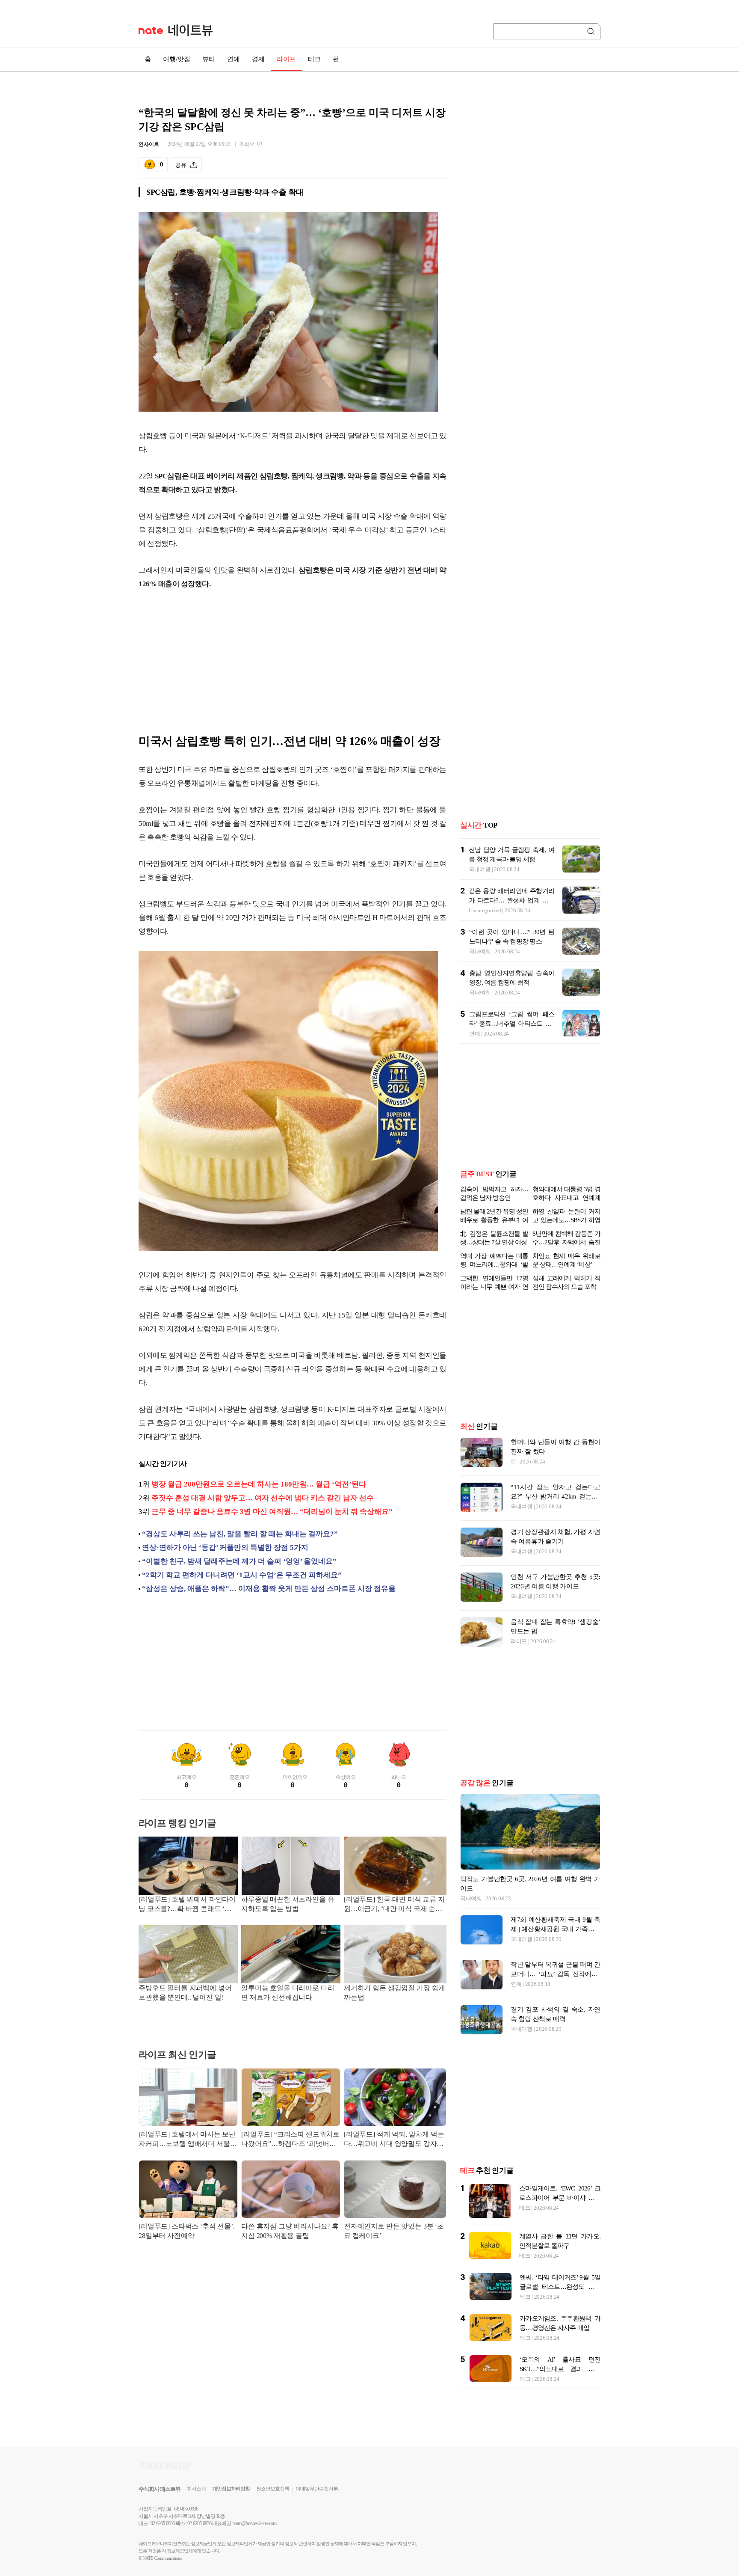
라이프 (286, 59)
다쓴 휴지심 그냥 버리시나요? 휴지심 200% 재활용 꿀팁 (290, 2231)
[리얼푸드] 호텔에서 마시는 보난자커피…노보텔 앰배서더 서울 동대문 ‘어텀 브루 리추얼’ (187, 2140)
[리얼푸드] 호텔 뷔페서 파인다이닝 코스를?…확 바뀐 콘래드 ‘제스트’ (187, 1905)
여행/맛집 (177, 59)
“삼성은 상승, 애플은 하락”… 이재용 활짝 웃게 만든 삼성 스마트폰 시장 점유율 (269, 1589)
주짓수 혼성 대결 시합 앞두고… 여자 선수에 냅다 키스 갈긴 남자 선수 (263, 1498)
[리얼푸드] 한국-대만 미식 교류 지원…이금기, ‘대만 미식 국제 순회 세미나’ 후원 (394, 1905)
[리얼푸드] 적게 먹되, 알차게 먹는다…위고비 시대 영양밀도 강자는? (394, 2140)
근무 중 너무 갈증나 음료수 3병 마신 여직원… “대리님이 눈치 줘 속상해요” (272, 1512)
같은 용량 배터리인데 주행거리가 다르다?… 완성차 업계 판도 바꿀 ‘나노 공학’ (511, 900)
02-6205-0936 (163, 2523)
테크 (314, 59)
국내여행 (480, 869)
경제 (258, 59)
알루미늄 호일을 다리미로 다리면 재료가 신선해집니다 (288, 1993)
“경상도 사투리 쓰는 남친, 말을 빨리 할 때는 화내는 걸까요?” (240, 1534)
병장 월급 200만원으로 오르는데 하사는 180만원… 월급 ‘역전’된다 (259, 1484)
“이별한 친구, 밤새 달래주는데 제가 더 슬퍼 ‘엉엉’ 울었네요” (239, 1561)
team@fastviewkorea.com (255, 2523)
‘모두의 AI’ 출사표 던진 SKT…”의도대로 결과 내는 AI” (560, 2369)
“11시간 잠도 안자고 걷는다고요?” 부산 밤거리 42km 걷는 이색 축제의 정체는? (556, 1496)
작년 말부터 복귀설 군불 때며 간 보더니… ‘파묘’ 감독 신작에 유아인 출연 (556, 1974)
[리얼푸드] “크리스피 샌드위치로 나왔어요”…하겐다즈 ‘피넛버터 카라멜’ (290, 2140)
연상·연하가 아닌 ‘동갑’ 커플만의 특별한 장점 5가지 (225, 1548)
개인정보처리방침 (231, 2489)
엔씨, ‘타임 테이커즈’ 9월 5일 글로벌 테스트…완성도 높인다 (560, 2287)
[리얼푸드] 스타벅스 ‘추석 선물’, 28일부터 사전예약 (187, 2231)
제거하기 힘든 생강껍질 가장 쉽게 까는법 (395, 1993)
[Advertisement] (293, 666)
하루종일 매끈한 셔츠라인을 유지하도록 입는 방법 (288, 1904)
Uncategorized (485, 910)
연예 (234, 59)
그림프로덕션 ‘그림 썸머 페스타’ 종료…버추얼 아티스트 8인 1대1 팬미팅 (512, 1024)
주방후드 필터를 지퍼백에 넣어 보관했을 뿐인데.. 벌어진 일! (185, 1993)
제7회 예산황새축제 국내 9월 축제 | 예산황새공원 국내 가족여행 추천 (556, 1929)
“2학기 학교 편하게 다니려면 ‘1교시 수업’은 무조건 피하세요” (242, 1575)
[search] (592, 31)
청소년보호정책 (273, 2489)
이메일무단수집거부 (317, 2489)
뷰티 (209, 59)
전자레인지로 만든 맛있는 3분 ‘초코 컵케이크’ (394, 2231)
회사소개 (196, 2489)
